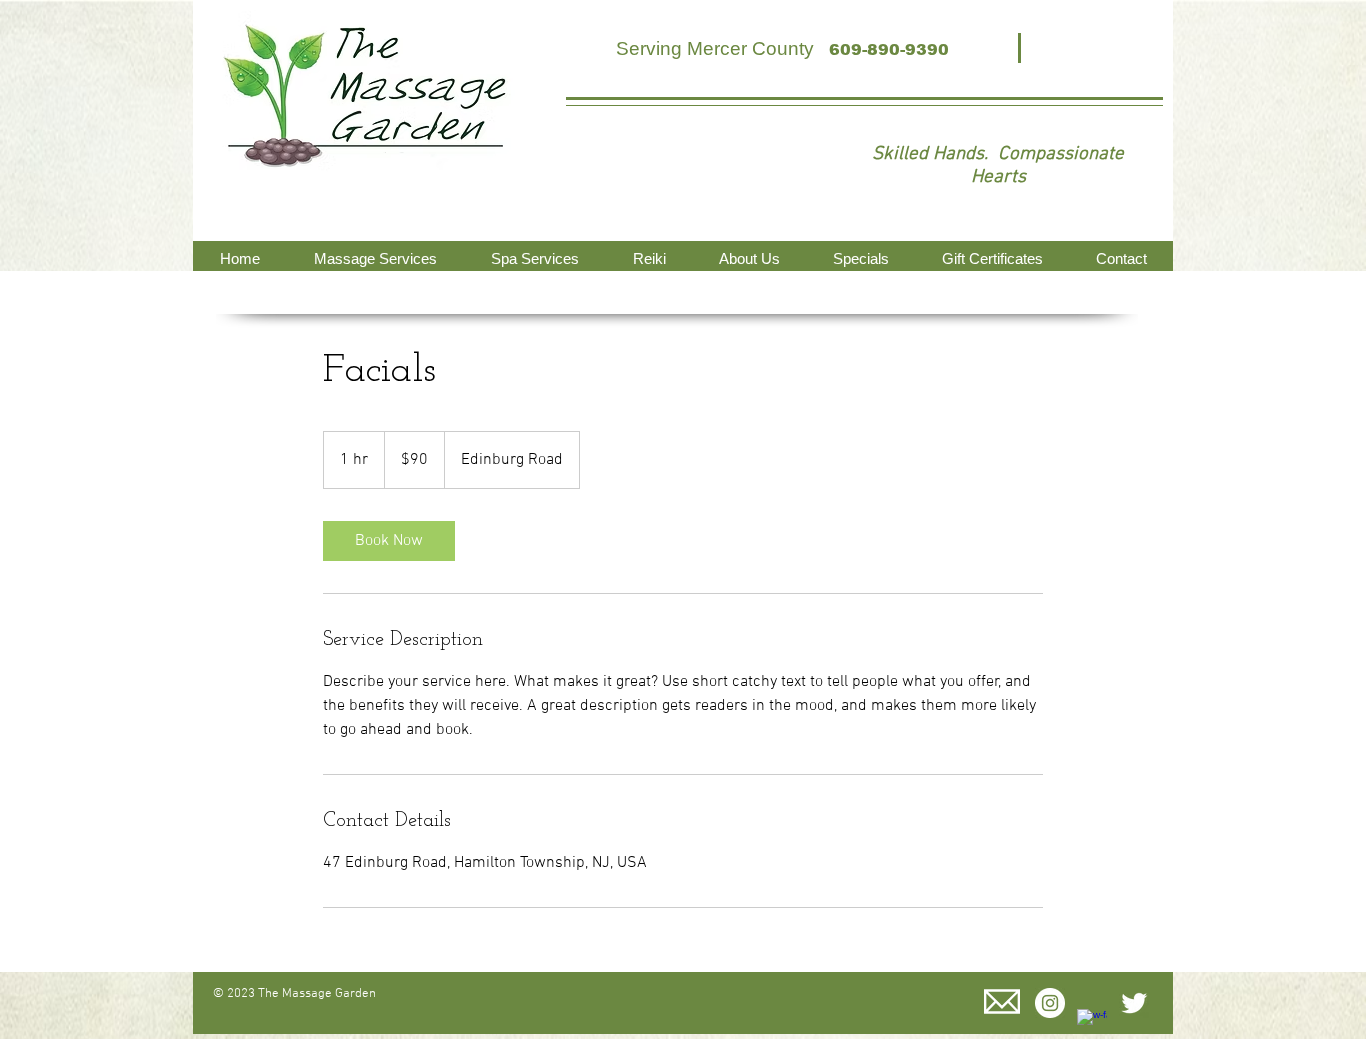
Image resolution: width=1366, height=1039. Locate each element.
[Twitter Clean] (1134, 1003)
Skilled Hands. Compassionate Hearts (998, 166)
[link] (389, 541)
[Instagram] (1050, 1003)
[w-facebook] (1092, 1024)
